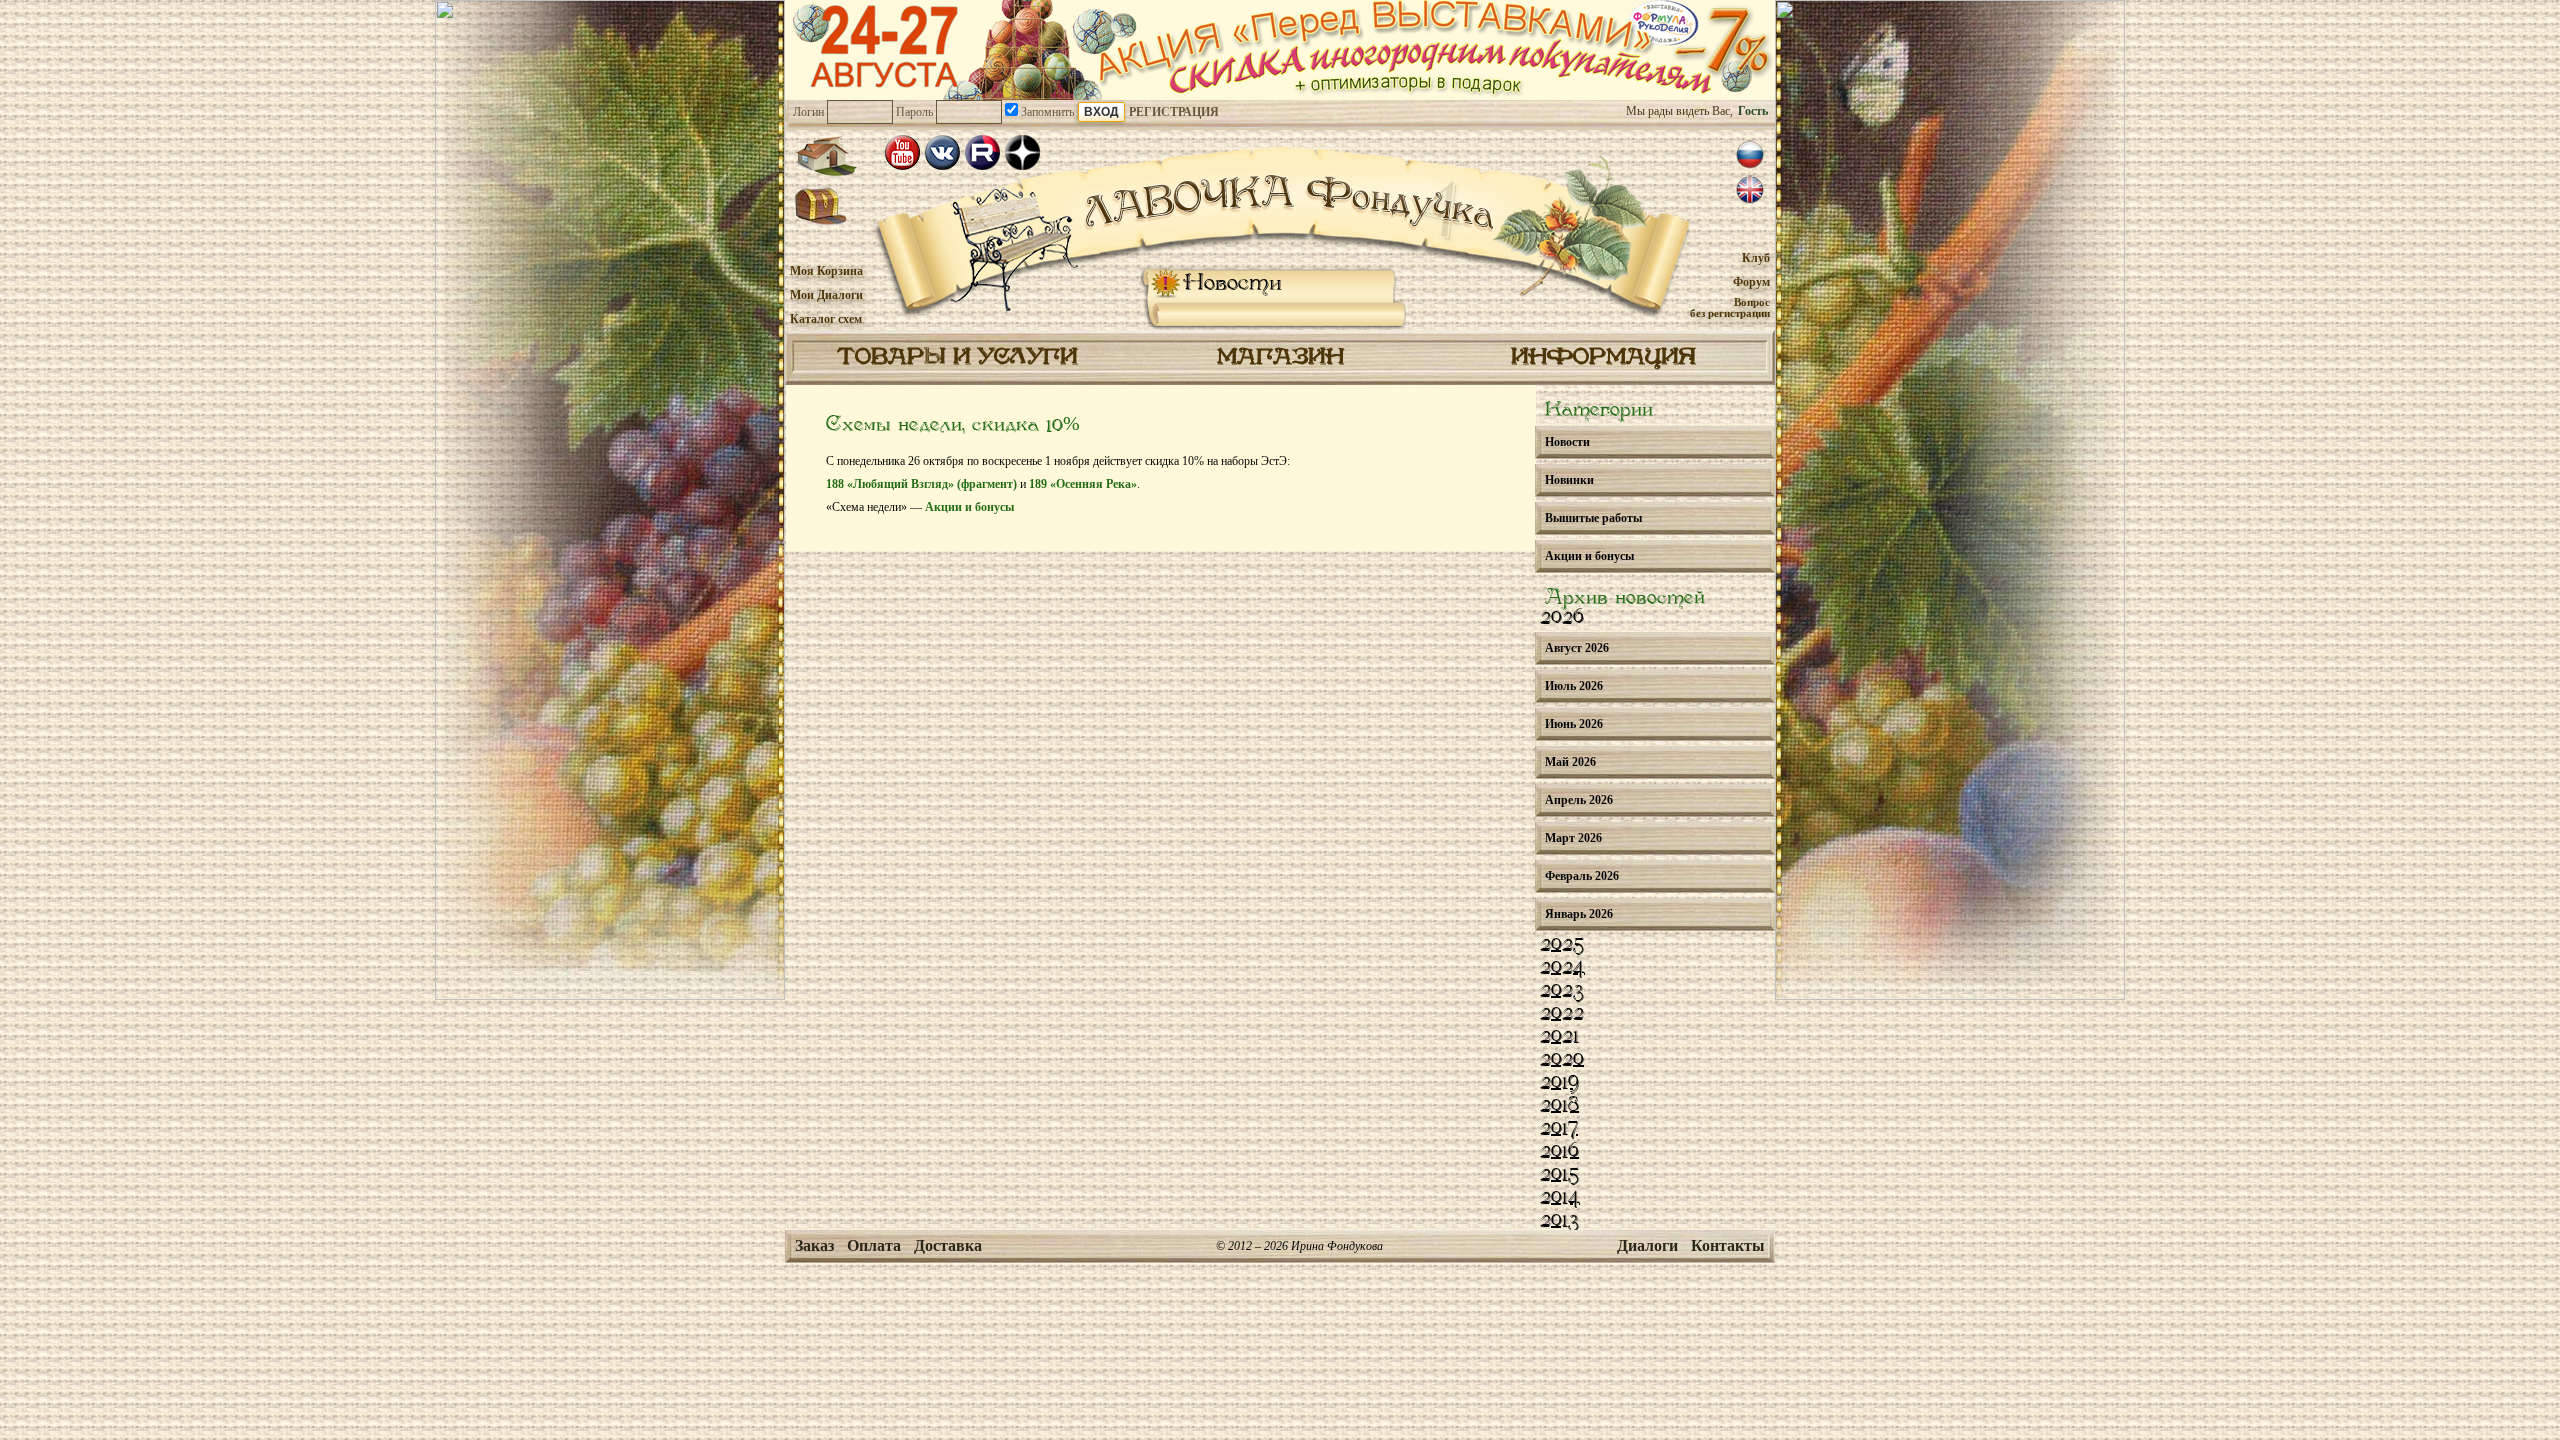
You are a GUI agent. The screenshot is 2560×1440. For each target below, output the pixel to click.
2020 (1562, 1060)
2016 (1559, 1152)
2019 (1559, 1083)
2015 (1559, 1175)
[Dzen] (1022, 152)
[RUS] (1750, 155)
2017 (1559, 1129)
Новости (1232, 283)
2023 (1562, 991)
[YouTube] (902, 152)
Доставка (948, 1245)
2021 (1559, 1037)
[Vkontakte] (942, 152)
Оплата (874, 1245)
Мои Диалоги (826, 295)
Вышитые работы (1593, 518)
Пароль (914, 112)
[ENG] (1750, 190)
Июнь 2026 (1574, 724)
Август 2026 (1577, 648)
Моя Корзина (826, 271)
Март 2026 (1573, 838)
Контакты (1728, 1245)
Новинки (1569, 480)
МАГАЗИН (1280, 358)
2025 (1562, 945)
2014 (1560, 1198)
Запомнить (1046, 112)
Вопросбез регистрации (1730, 307)
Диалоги (1647, 1245)
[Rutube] (982, 152)
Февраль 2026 (1582, 876)
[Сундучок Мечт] (821, 207)
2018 (1559, 1106)
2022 (1562, 1014)
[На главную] (826, 156)
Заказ (814, 1245)
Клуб (1756, 258)
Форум (1751, 282)
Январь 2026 (1579, 914)
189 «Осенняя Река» (1083, 484)
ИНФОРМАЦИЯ (1603, 358)
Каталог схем (826, 319)
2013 (1559, 1221)
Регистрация (1174, 112)
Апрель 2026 (1579, 800)
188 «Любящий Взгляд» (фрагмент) (921, 484)
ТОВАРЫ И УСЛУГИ (957, 358)
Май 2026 (1570, 762)
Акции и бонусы (969, 507)
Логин (808, 112)
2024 (1562, 968)
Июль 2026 (1574, 686)
